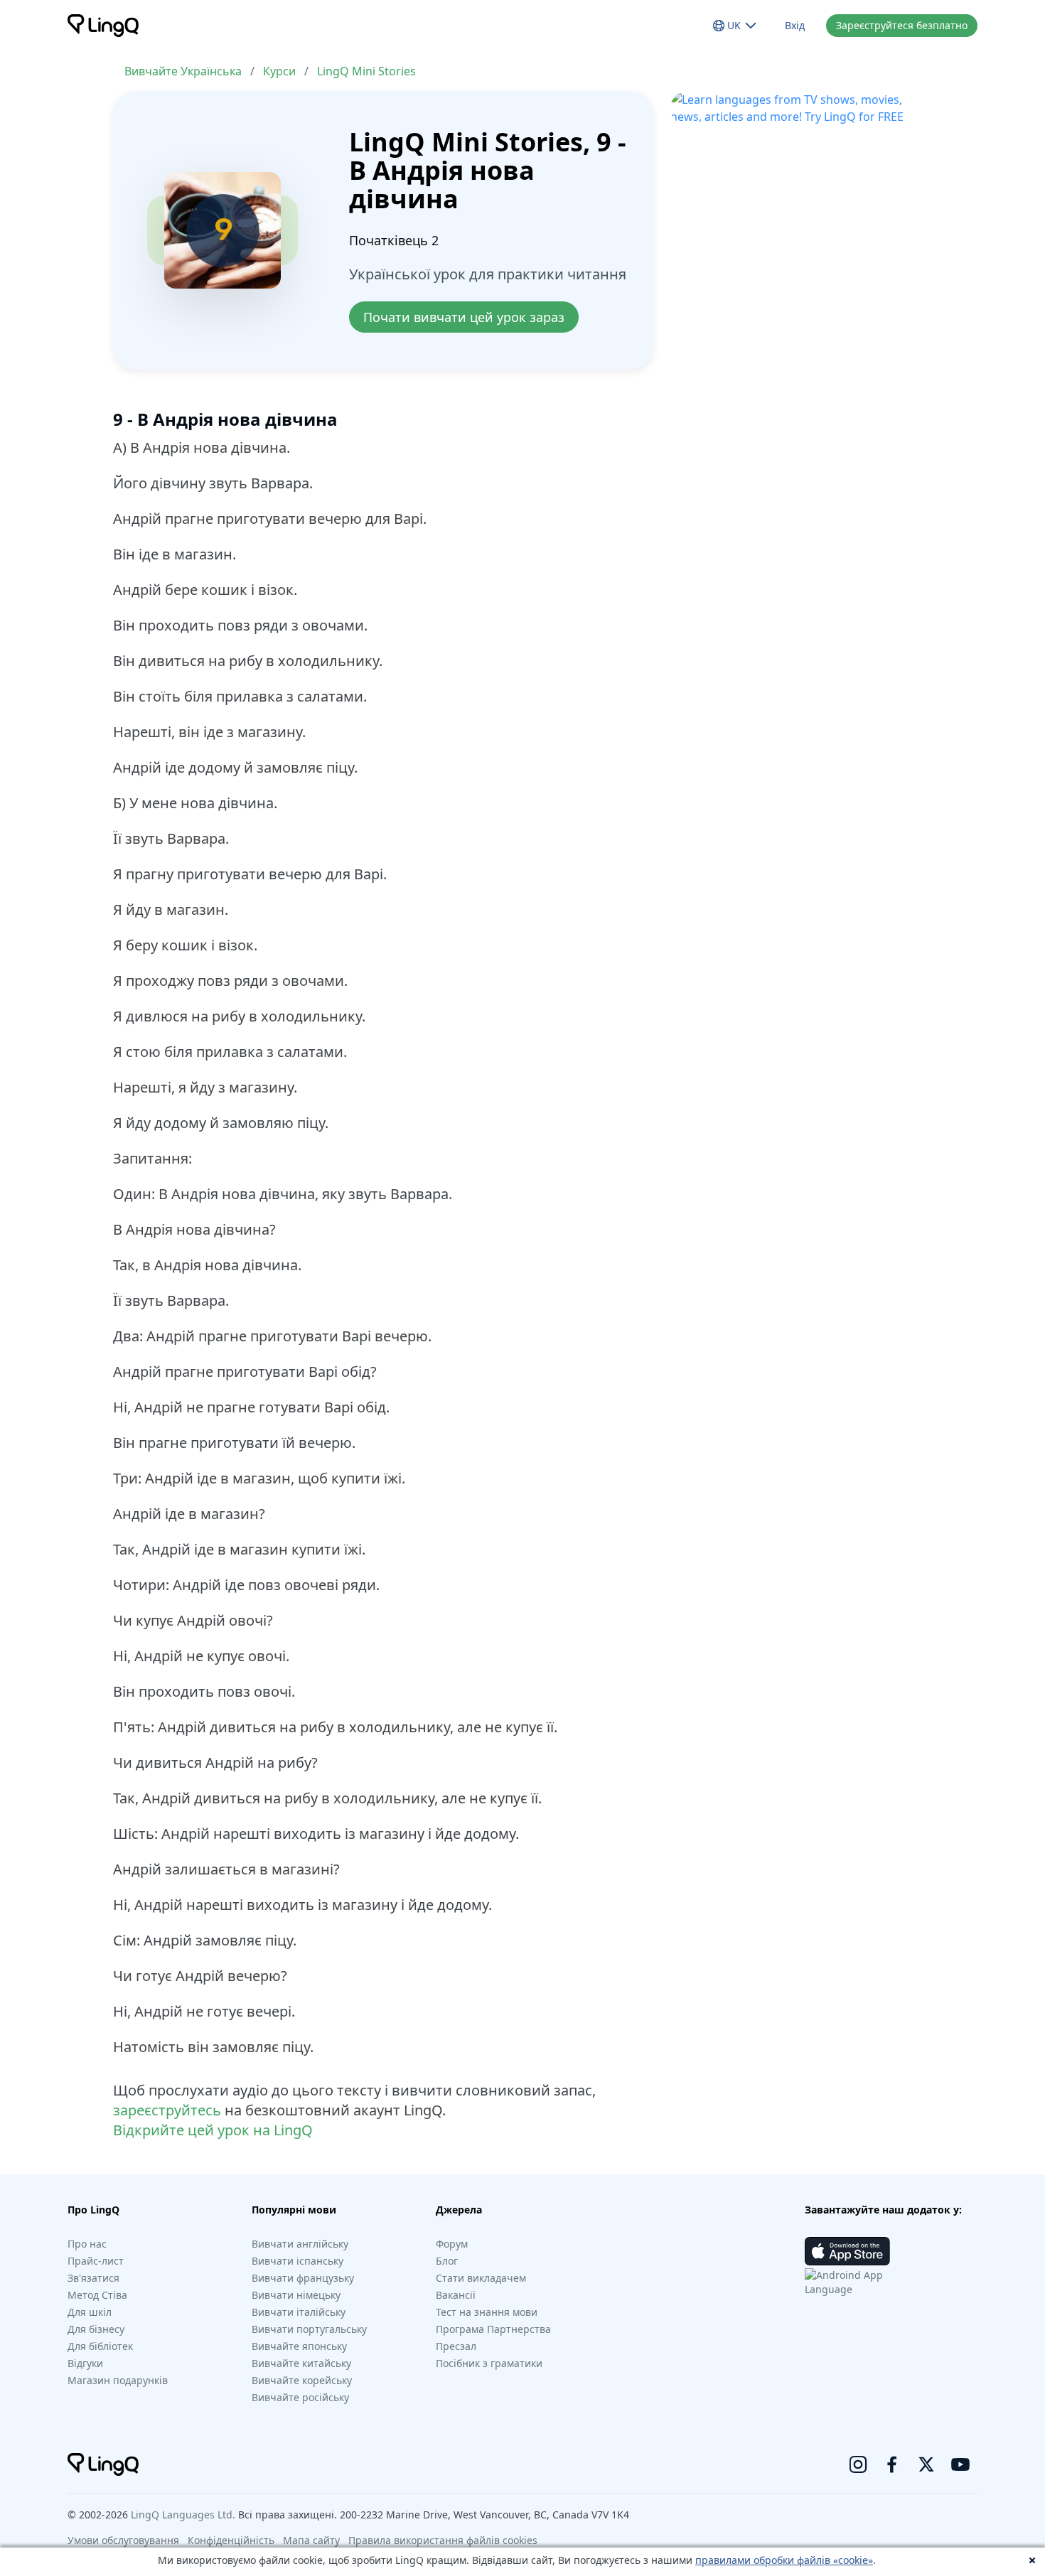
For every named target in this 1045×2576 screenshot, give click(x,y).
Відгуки (85, 2363)
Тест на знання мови (487, 2312)
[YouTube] (960, 2464)
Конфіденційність (231, 2540)
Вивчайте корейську (302, 2380)
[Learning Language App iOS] (847, 2251)
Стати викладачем (481, 2278)
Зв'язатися (93, 2278)
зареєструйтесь (167, 2110)
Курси (279, 71)
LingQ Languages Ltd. (183, 2515)
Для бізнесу (96, 2329)
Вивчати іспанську (298, 2261)
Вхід (795, 25)
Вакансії (456, 2295)
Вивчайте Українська (183, 71)
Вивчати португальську (309, 2329)
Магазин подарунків (118, 2380)
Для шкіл (90, 2312)
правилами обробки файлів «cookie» (784, 2560)
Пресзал (456, 2346)
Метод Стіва (97, 2295)
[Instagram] (858, 2464)
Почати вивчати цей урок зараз (464, 317)
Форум (452, 2244)
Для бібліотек (100, 2346)
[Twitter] (926, 2464)
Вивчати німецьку (296, 2295)
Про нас (87, 2244)
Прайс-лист (96, 2261)
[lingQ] (103, 26)
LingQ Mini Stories (366, 71)
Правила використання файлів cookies (443, 2540)
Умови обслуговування (123, 2540)
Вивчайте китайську (301, 2363)
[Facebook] (892, 2464)
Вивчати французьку (303, 2278)
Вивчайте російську (300, 2397)
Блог (447, 2261)
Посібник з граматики (489, 2363)
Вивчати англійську (300, 2244)
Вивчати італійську (299, 2312)
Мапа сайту (311, 2540)
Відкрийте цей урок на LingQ (213, 2130)
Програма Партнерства (493, 2329)
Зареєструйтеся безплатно (902, 25)
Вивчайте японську (299, 2346)
